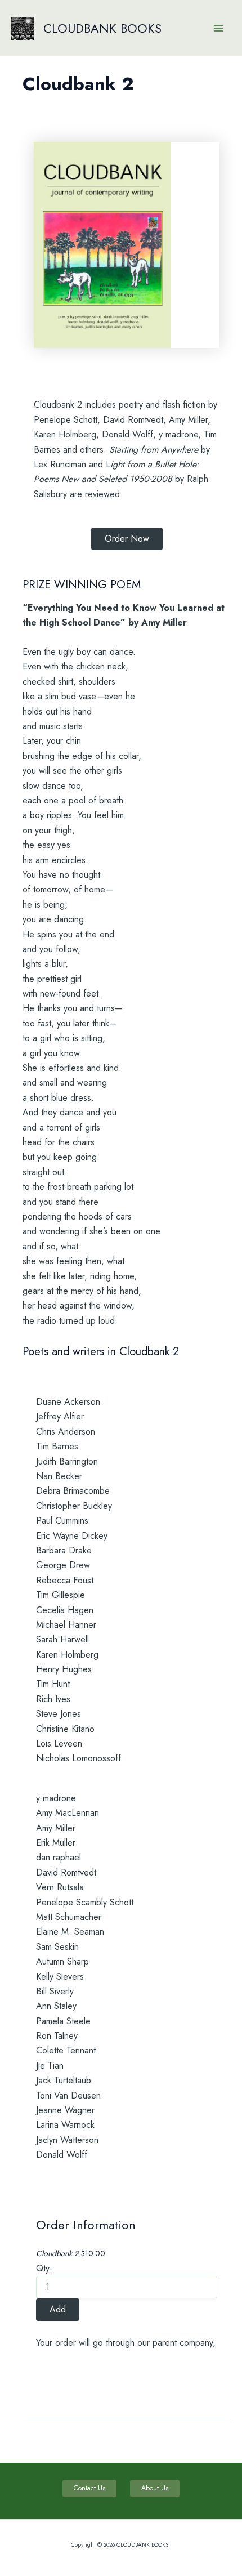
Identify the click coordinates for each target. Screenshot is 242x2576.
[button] (127, 539)
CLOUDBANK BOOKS (102, 28)
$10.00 (71, 2253)
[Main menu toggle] (218, 28)
